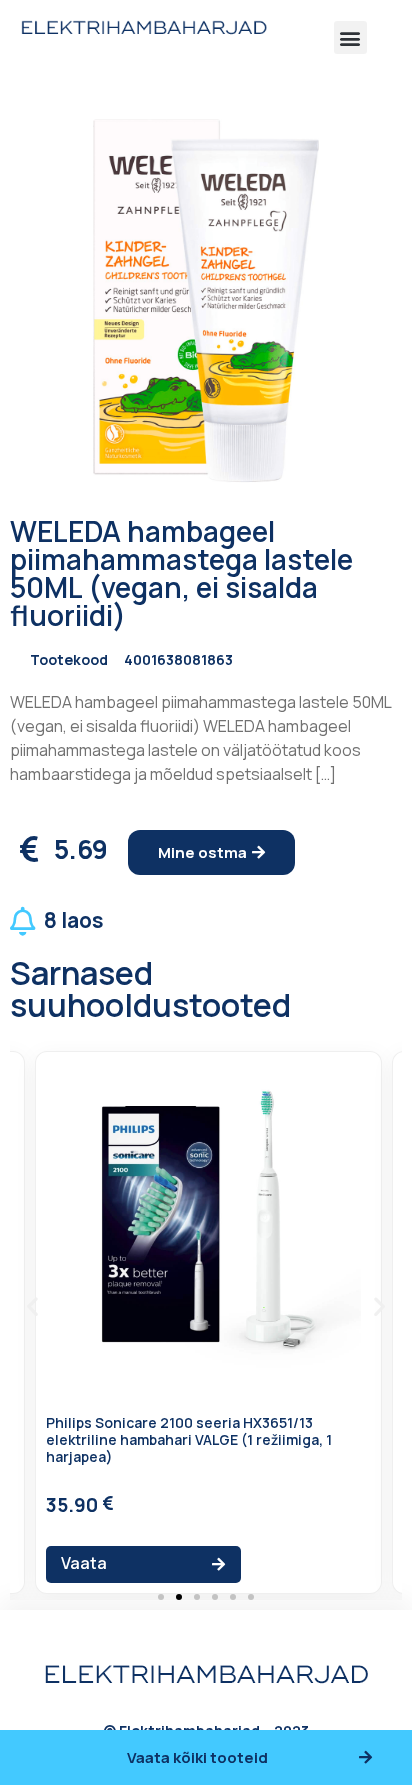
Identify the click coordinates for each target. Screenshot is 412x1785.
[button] (350, 37)
